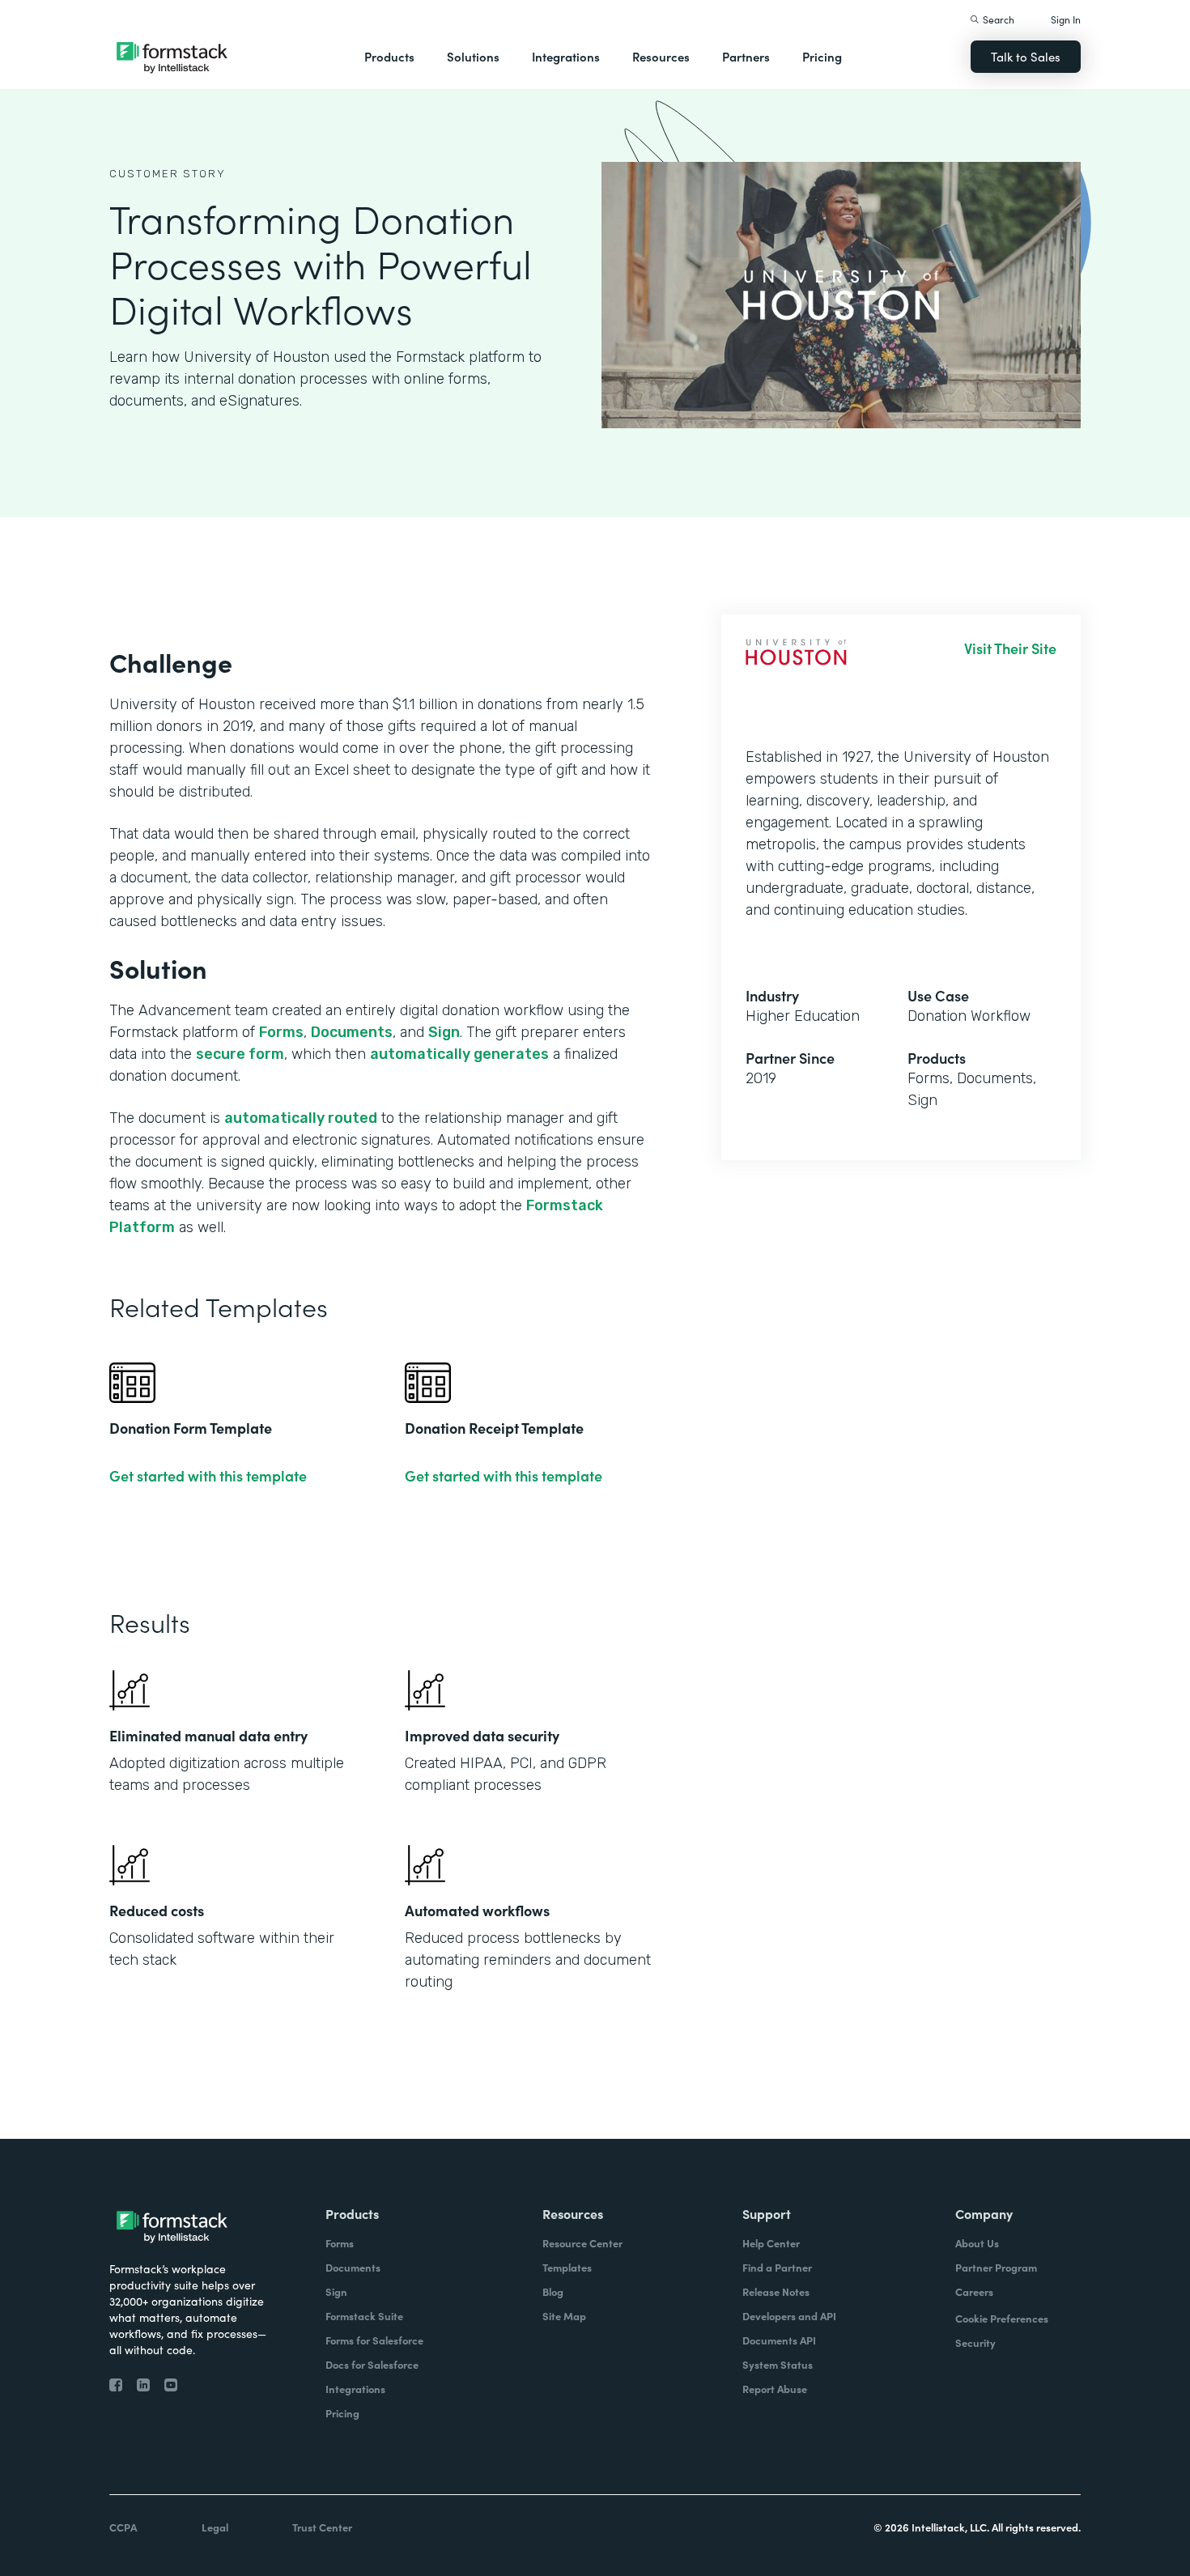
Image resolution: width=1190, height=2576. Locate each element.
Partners (746, 56)
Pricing (822, 56)
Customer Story (168, 174)
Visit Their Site (1010, 648)
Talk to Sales (1026, 56)
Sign (444, 1032)
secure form (240, 1054)
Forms (281, 1032)
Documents (352, 1032)
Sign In (1066, 19)
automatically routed (301, 1118)
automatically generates (459, 1054)
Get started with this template (208, 1476)
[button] (389, 57)
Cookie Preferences (1002, 2318)
